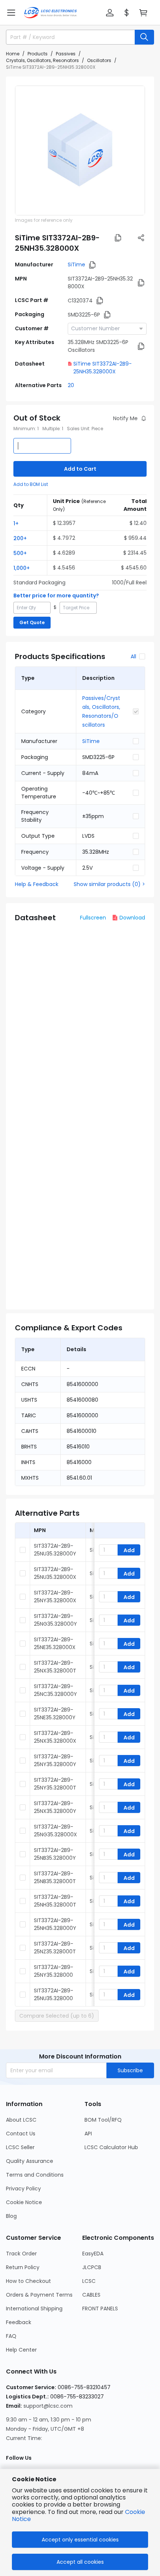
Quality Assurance (30, 2161)
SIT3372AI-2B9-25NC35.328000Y (55, 1690)
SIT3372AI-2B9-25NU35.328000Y (55, 1550)
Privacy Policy (23, 2189)
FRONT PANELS (100, 2309)
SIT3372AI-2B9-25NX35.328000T (55, 1667)
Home (13, 54)
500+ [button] (20, 553)
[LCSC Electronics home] (50, 13)
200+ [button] (20, 538)
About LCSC (21, 2120)
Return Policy (23, 2267)
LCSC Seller (20, 2147)
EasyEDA (93, 2254)
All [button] (133, 656)
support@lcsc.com (48, 2406)
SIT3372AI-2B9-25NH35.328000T (55, 1901)
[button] (11, 13)
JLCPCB (92, 2267)
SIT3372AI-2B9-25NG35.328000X (55, 1831)
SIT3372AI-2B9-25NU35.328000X (55, 1573)
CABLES (91, 2295)
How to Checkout (28, 2281)
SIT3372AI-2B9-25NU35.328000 (54, 1994)
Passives (66, 54)
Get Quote (32, 622)
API (88, 2134)
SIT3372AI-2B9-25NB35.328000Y (55, 1854)
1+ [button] (16, 523)
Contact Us (21, 2134)
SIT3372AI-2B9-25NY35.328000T (55, 1784)
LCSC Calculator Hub (111, 2147)
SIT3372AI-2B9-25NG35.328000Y (55, 1620)
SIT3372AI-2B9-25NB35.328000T (55, 1877)
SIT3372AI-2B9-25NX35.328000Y (55, 1807)
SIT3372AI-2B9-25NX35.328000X (55, 1737)
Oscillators (99, 60)
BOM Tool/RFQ (103, 2120)
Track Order (21, 2254)
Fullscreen (93, 918)
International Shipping (34, 2309)
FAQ (11, 2336)
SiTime (76, 265)
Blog (11, 2216)
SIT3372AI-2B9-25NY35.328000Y (55, 1760)
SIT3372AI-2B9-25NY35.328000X (55, 1597)
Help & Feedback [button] (37, 884)
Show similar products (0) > (109, 884)
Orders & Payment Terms (39, 2295)
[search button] (144, 37)
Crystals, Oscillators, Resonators (42, 60)
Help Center (21, 2350)
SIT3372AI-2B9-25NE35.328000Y (55, 1714)
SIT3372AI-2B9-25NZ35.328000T (55, 1948)
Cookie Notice (24, 2202)
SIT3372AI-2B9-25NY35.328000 (54, 1971)
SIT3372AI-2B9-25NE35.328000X (55, 1643)
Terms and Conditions (35, 2175)
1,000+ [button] (22, 568)
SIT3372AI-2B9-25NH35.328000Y (55, 1924)
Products (38, 54)
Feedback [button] (19, 2322)
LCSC (89, 2281)
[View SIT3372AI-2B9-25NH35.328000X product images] (80, 150)
